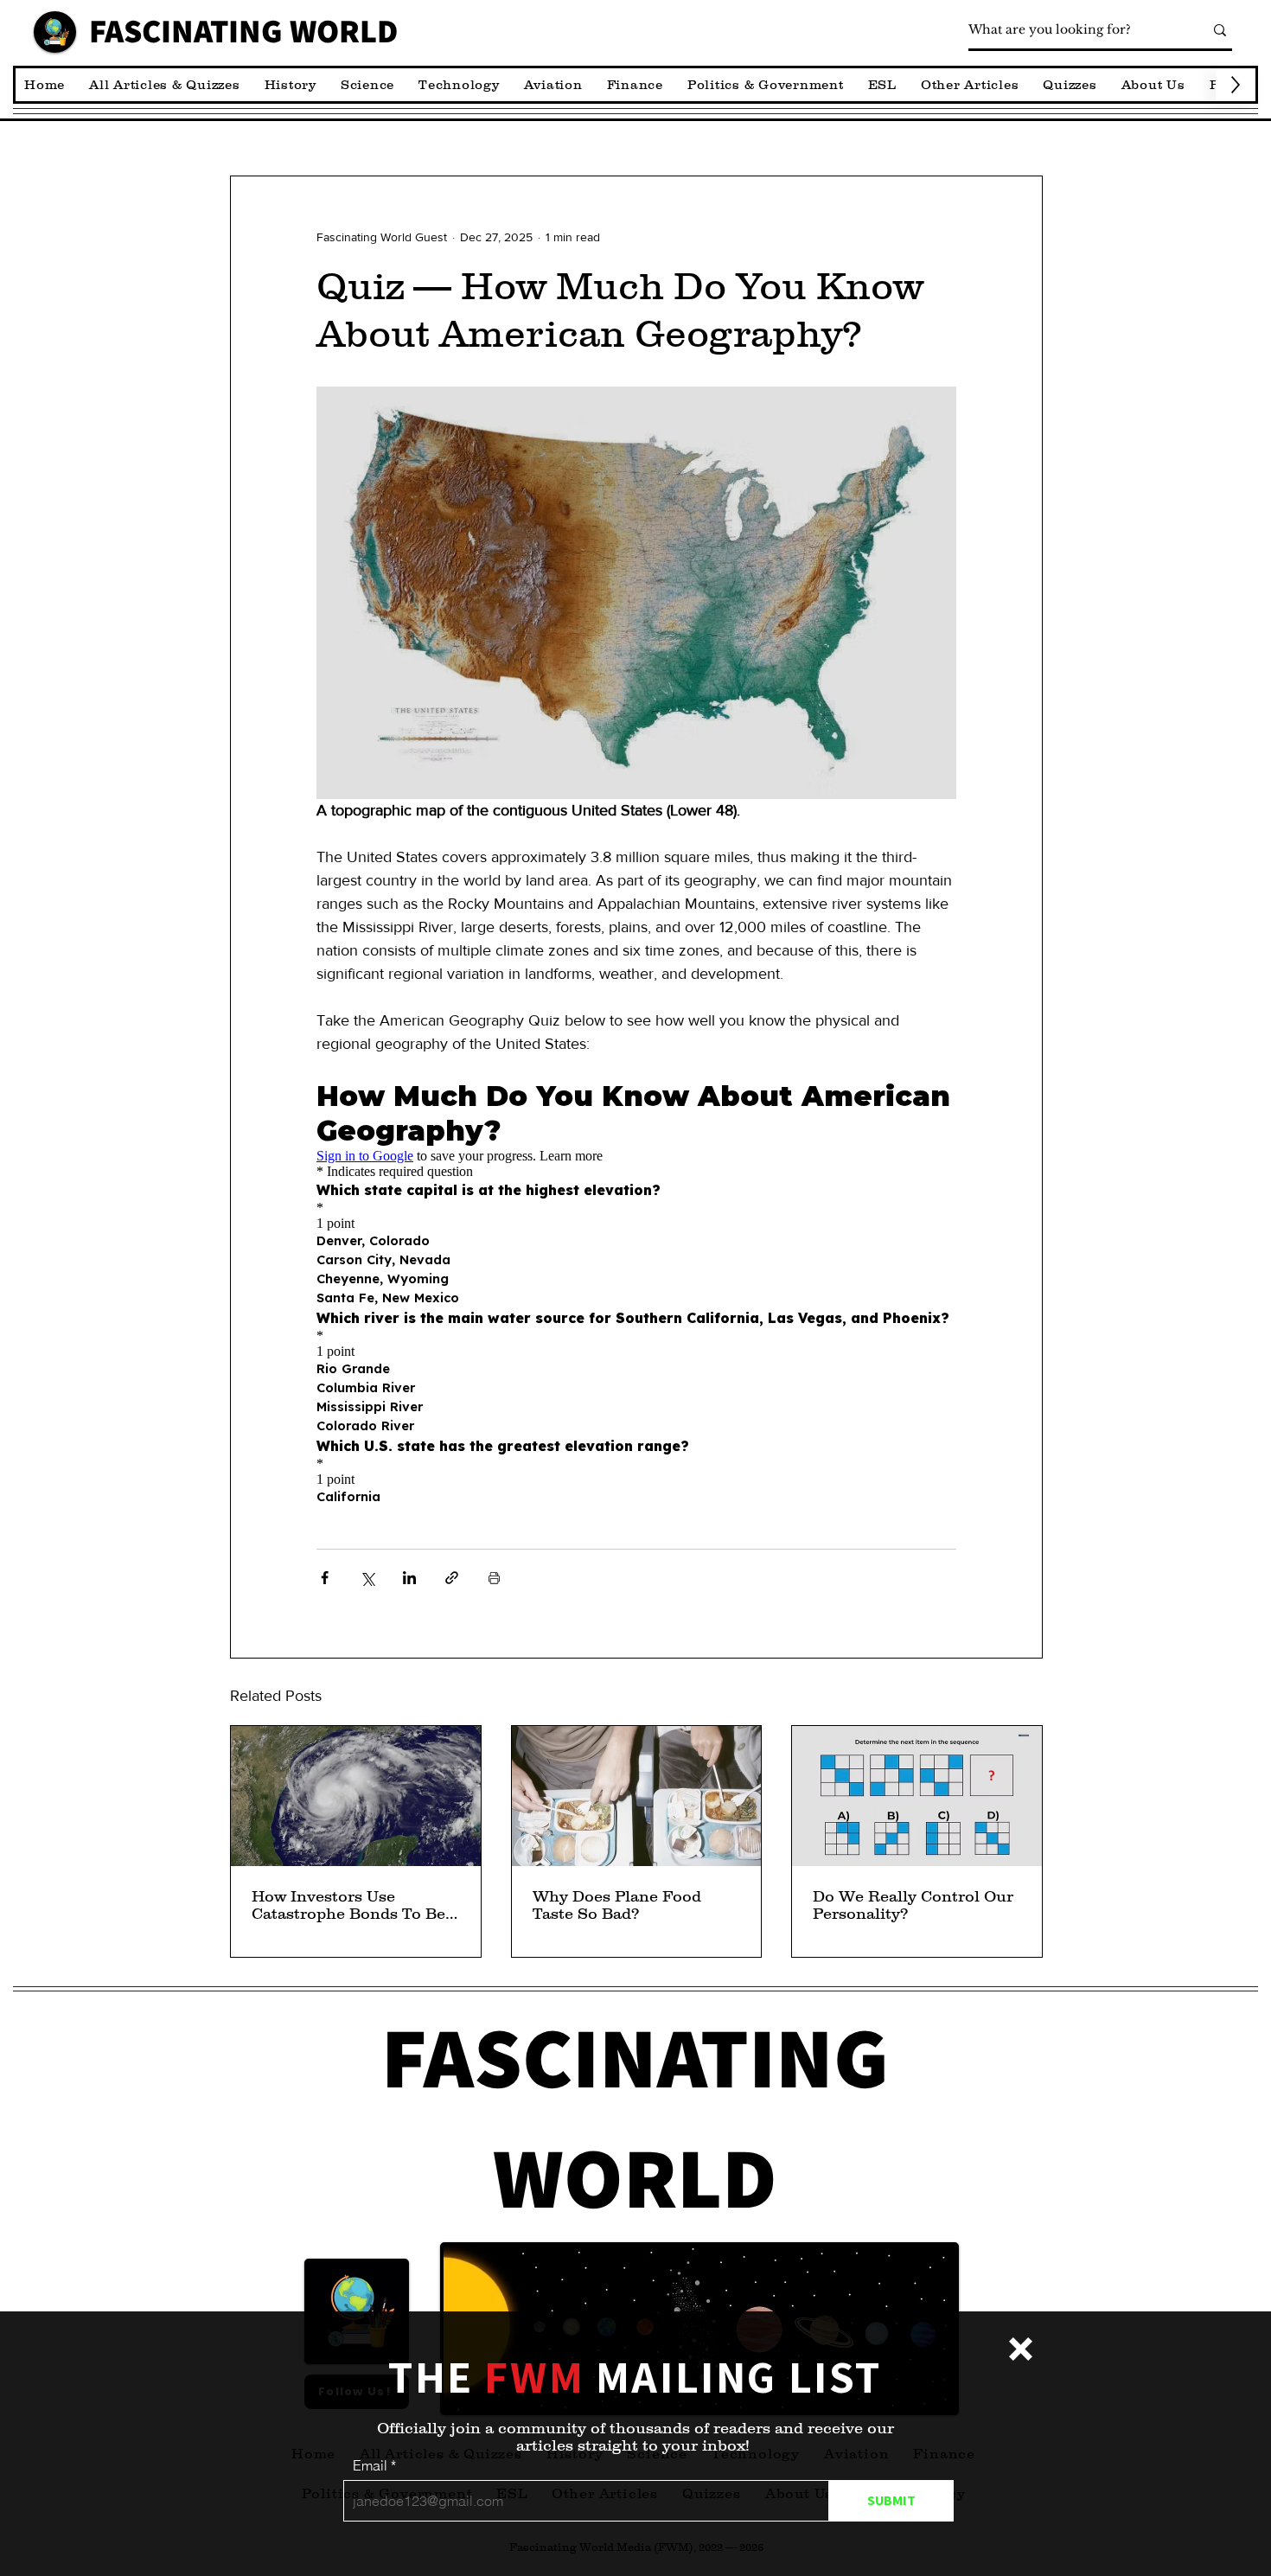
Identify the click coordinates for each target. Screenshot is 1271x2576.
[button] (1021, 2349)
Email (370, 2465)
